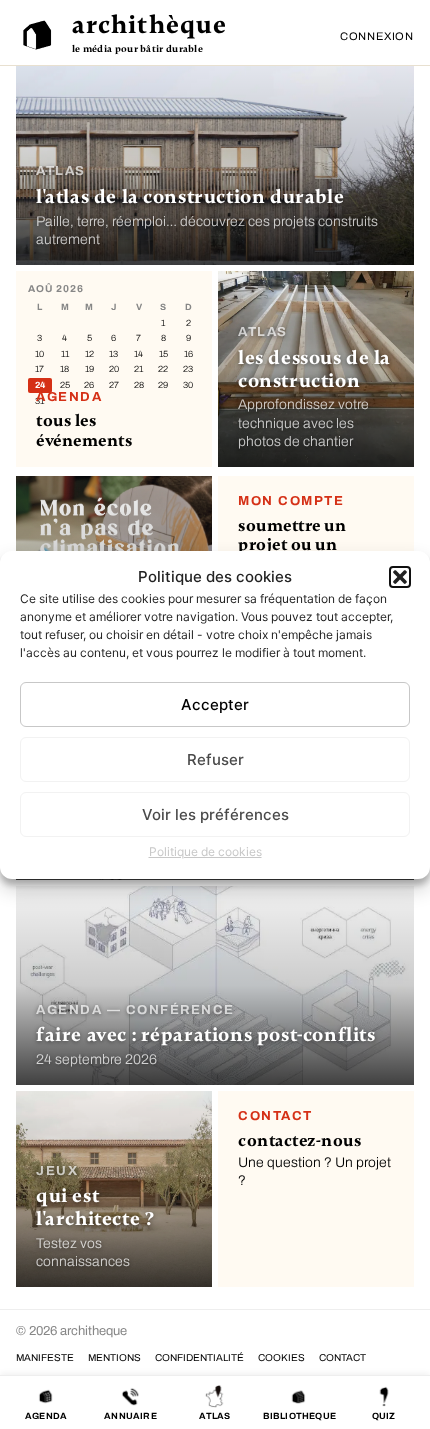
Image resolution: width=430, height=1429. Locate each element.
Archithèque (149, 25)
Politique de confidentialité (199, 1357)
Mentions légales (114, 1357)
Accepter (215, 704)
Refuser (215, 759)
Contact (342, 1357)
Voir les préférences (215, 814)
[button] (400, 577)
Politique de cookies (205, 851)
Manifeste (45, 1357)
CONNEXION (377, 36)
